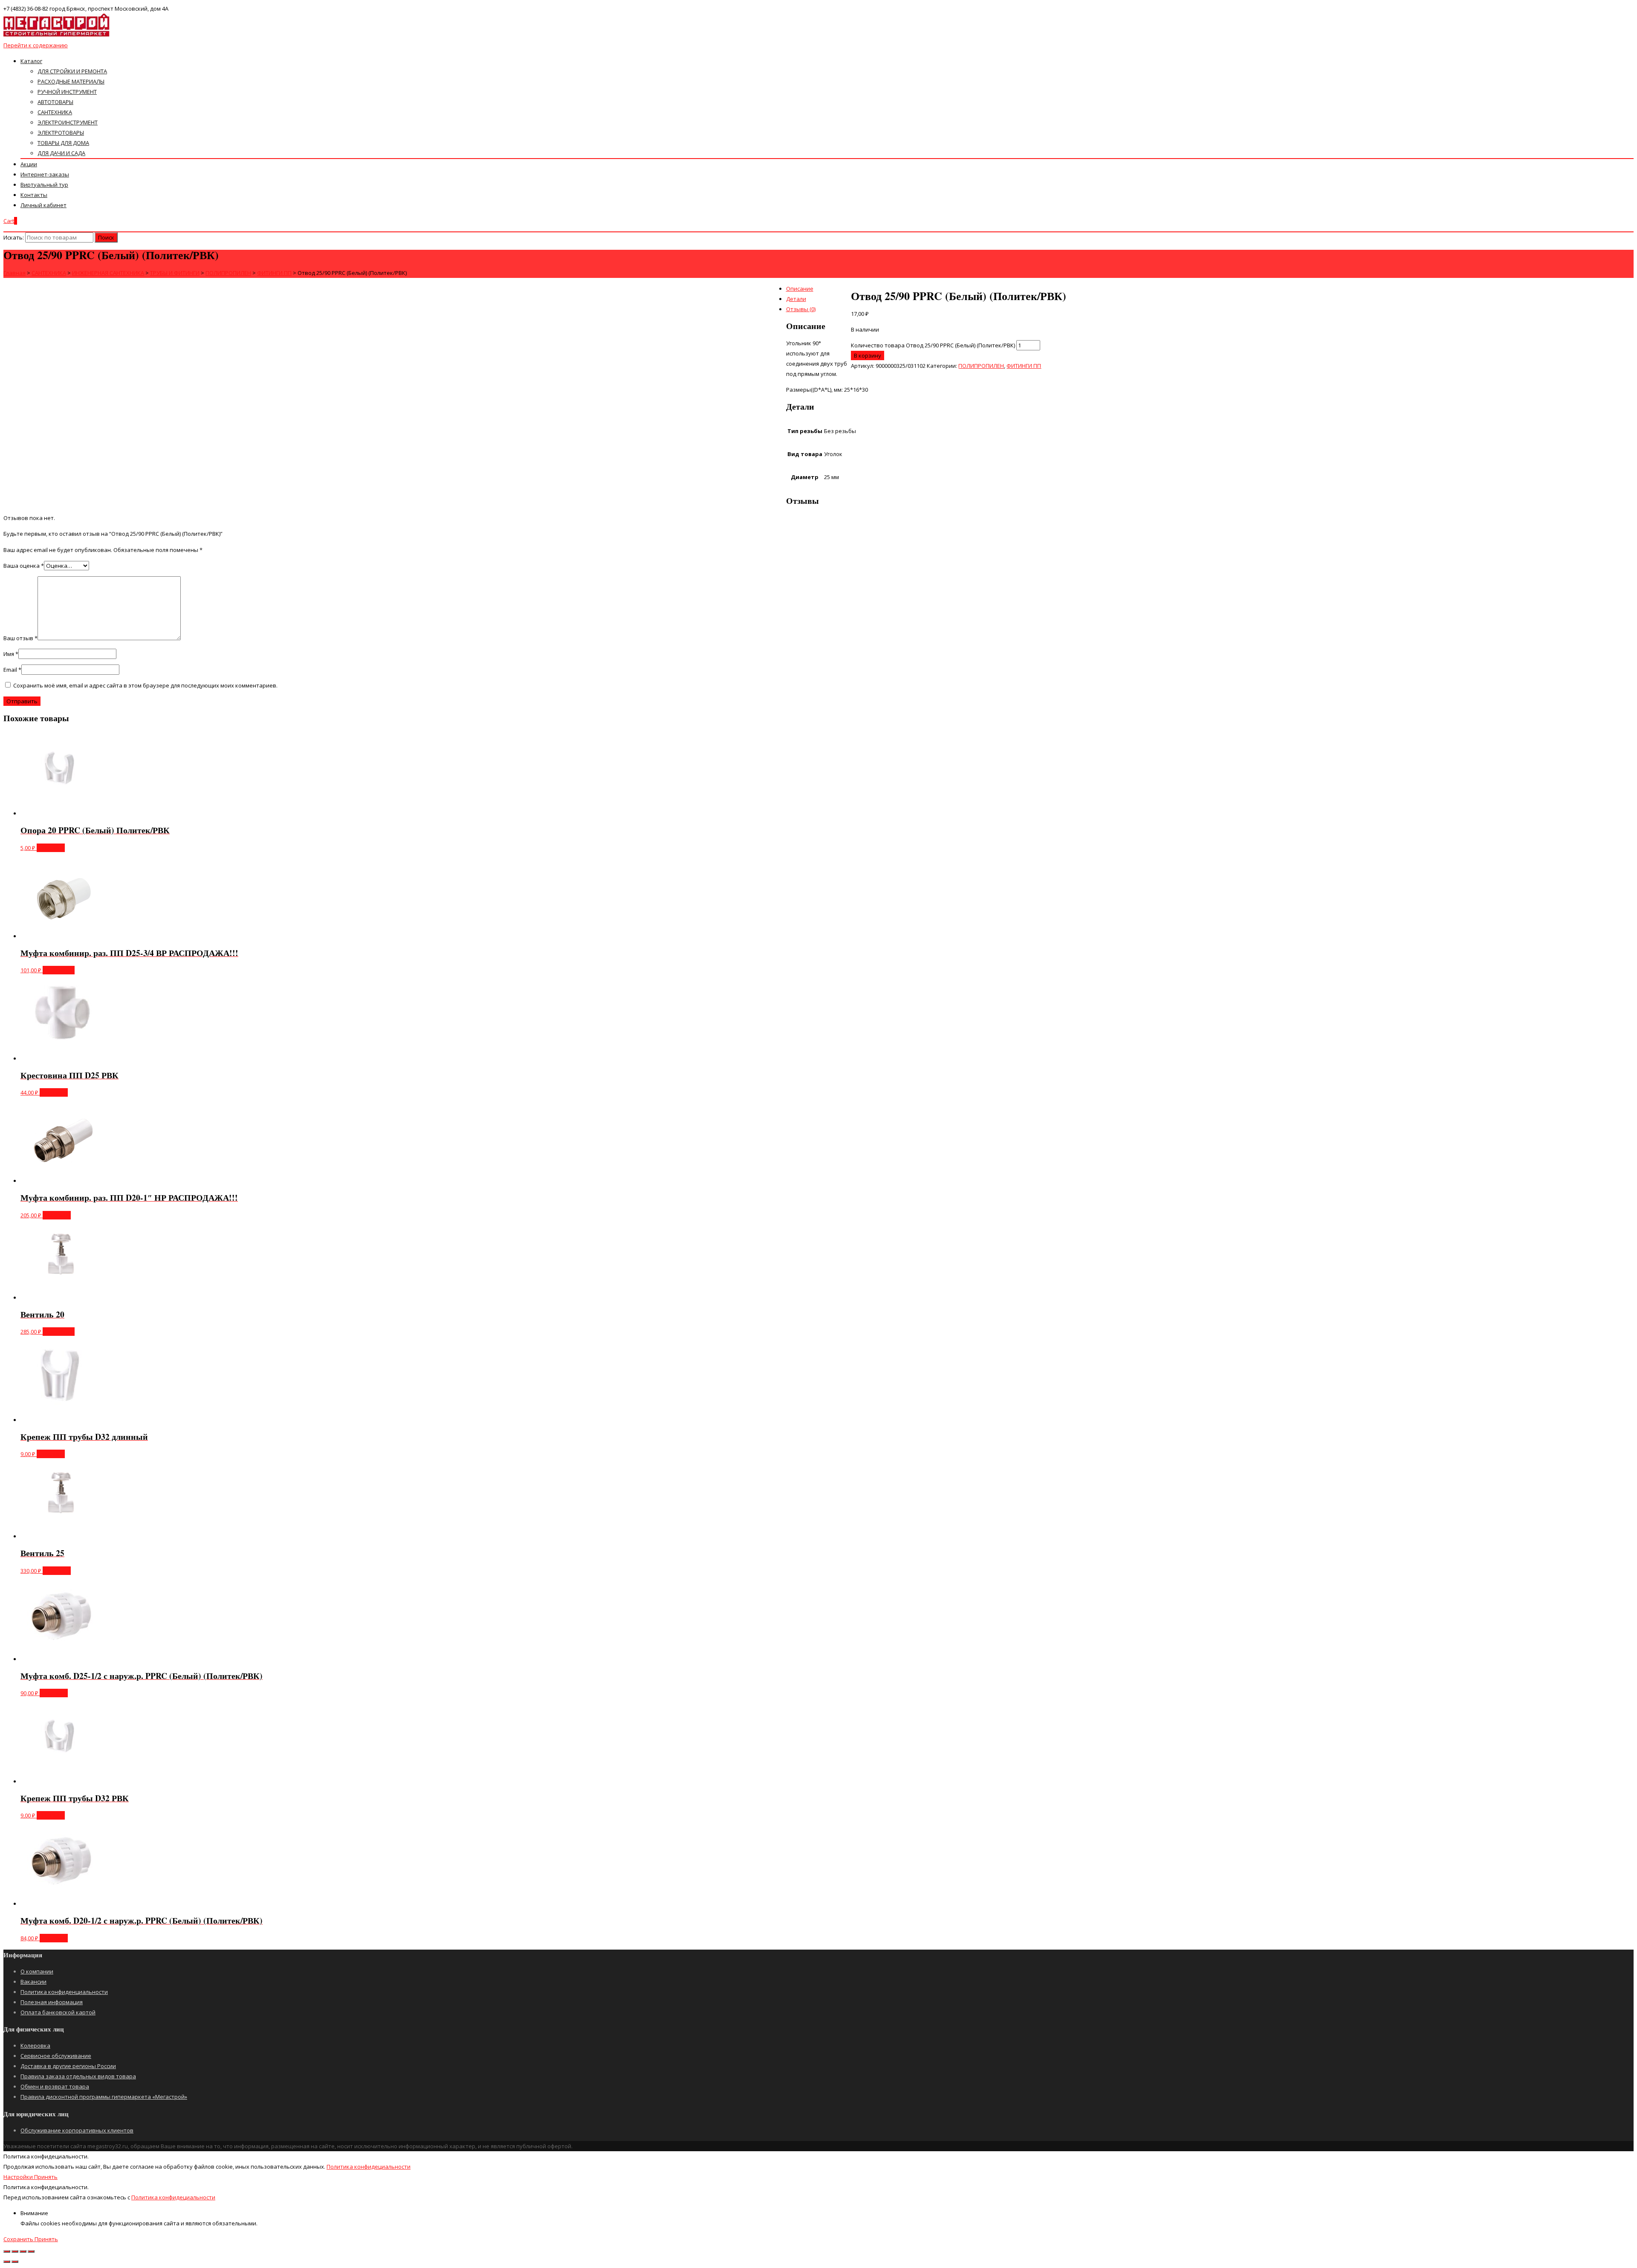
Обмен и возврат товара (55, 2086)
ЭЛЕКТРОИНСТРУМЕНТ (68, 122)
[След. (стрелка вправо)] (15, 2262)
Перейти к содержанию (36, 45)
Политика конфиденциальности (64, 1992)
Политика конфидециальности (369, 2167)
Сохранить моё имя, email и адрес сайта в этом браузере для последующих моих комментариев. (145, 685)
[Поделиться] (15, 2251)
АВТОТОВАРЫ (55, 102)
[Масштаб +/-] (31, 2251)
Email (12, 670)
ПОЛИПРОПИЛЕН (981, 366)
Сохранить (19, 2239)
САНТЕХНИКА (55, 112)
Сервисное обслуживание (56, 2056)
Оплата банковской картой (58, 2012)
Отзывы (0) (801, 309)
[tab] (827, 289)
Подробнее (59, 970)
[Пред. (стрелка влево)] (7, 2262)
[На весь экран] (23, 2251)
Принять (46, 2177)
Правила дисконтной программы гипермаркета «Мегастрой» (104, 2097)
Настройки (19, 2177)
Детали (796, 299)
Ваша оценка (24, 566)
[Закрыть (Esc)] (7, 2251)
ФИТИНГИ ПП (1024, 366)
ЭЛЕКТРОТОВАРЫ (61, 133)
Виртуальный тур (44, 185)
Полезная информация (52, 2002)
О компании (37, 1971)
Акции (29, 164)
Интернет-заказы (45, 174)
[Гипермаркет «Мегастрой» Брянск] (57, 35)
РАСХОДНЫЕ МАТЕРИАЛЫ (71, 81)
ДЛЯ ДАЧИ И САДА (61, 153)
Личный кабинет (43, 205)
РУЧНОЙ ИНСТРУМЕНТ (67, 92)
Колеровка (35, 2046)
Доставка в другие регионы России (68, 2066)
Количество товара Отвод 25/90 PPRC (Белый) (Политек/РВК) (933, 345)
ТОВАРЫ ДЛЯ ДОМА (63, 143)
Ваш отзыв (20, 638)
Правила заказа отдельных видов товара (78, 2076)
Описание (800, 289)
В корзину (868, 355)
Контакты (34, 195)
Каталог (31, 61)
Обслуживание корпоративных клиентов (77, 2130)
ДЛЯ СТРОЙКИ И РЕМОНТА (72, 71)
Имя (11, 654)
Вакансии (33, 1982)
